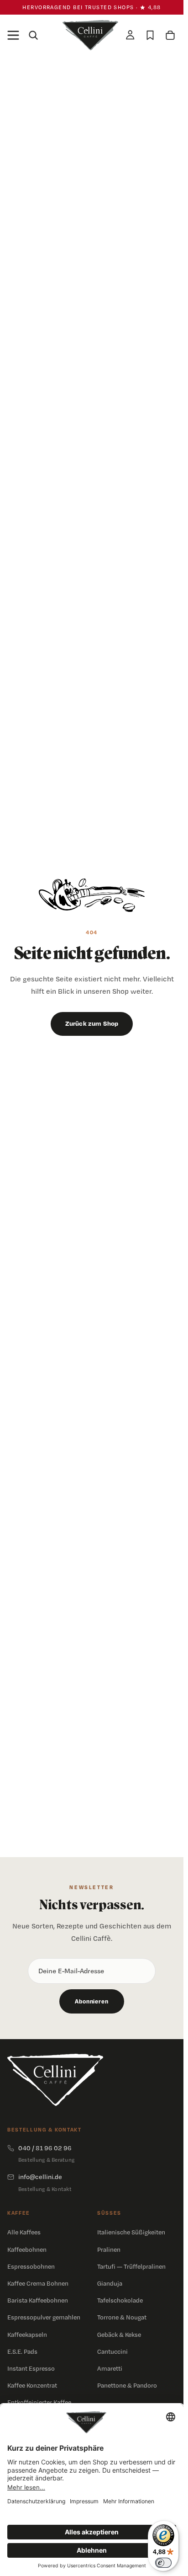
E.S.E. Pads (22, 2351)
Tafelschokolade (120, 2300)
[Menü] (13, 35)
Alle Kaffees (24, 2232)
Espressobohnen (31, 2266)
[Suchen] (33, 35)
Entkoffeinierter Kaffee (39, 2402)
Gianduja (110, 2283)
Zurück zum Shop (92, 1023)
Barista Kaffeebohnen (38, 2300)
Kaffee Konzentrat (32, 2385)
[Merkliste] (150, 35)
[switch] (163, 2563)
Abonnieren (91, 2001)
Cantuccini (112, 2351)
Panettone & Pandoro (127, 2385)
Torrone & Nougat (122, 2317)
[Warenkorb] (170, 35)
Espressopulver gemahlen (44, 2317)
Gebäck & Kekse (119, 2335)
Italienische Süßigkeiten (131, 2232)
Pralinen (109, 2249)
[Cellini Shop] (55, 2080)
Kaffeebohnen (27, 2249)
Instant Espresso (31, 2368)
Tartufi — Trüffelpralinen (131, 2266)
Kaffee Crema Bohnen (38, 2283)
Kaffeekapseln (27, 2335)
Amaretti (110, 2368)
